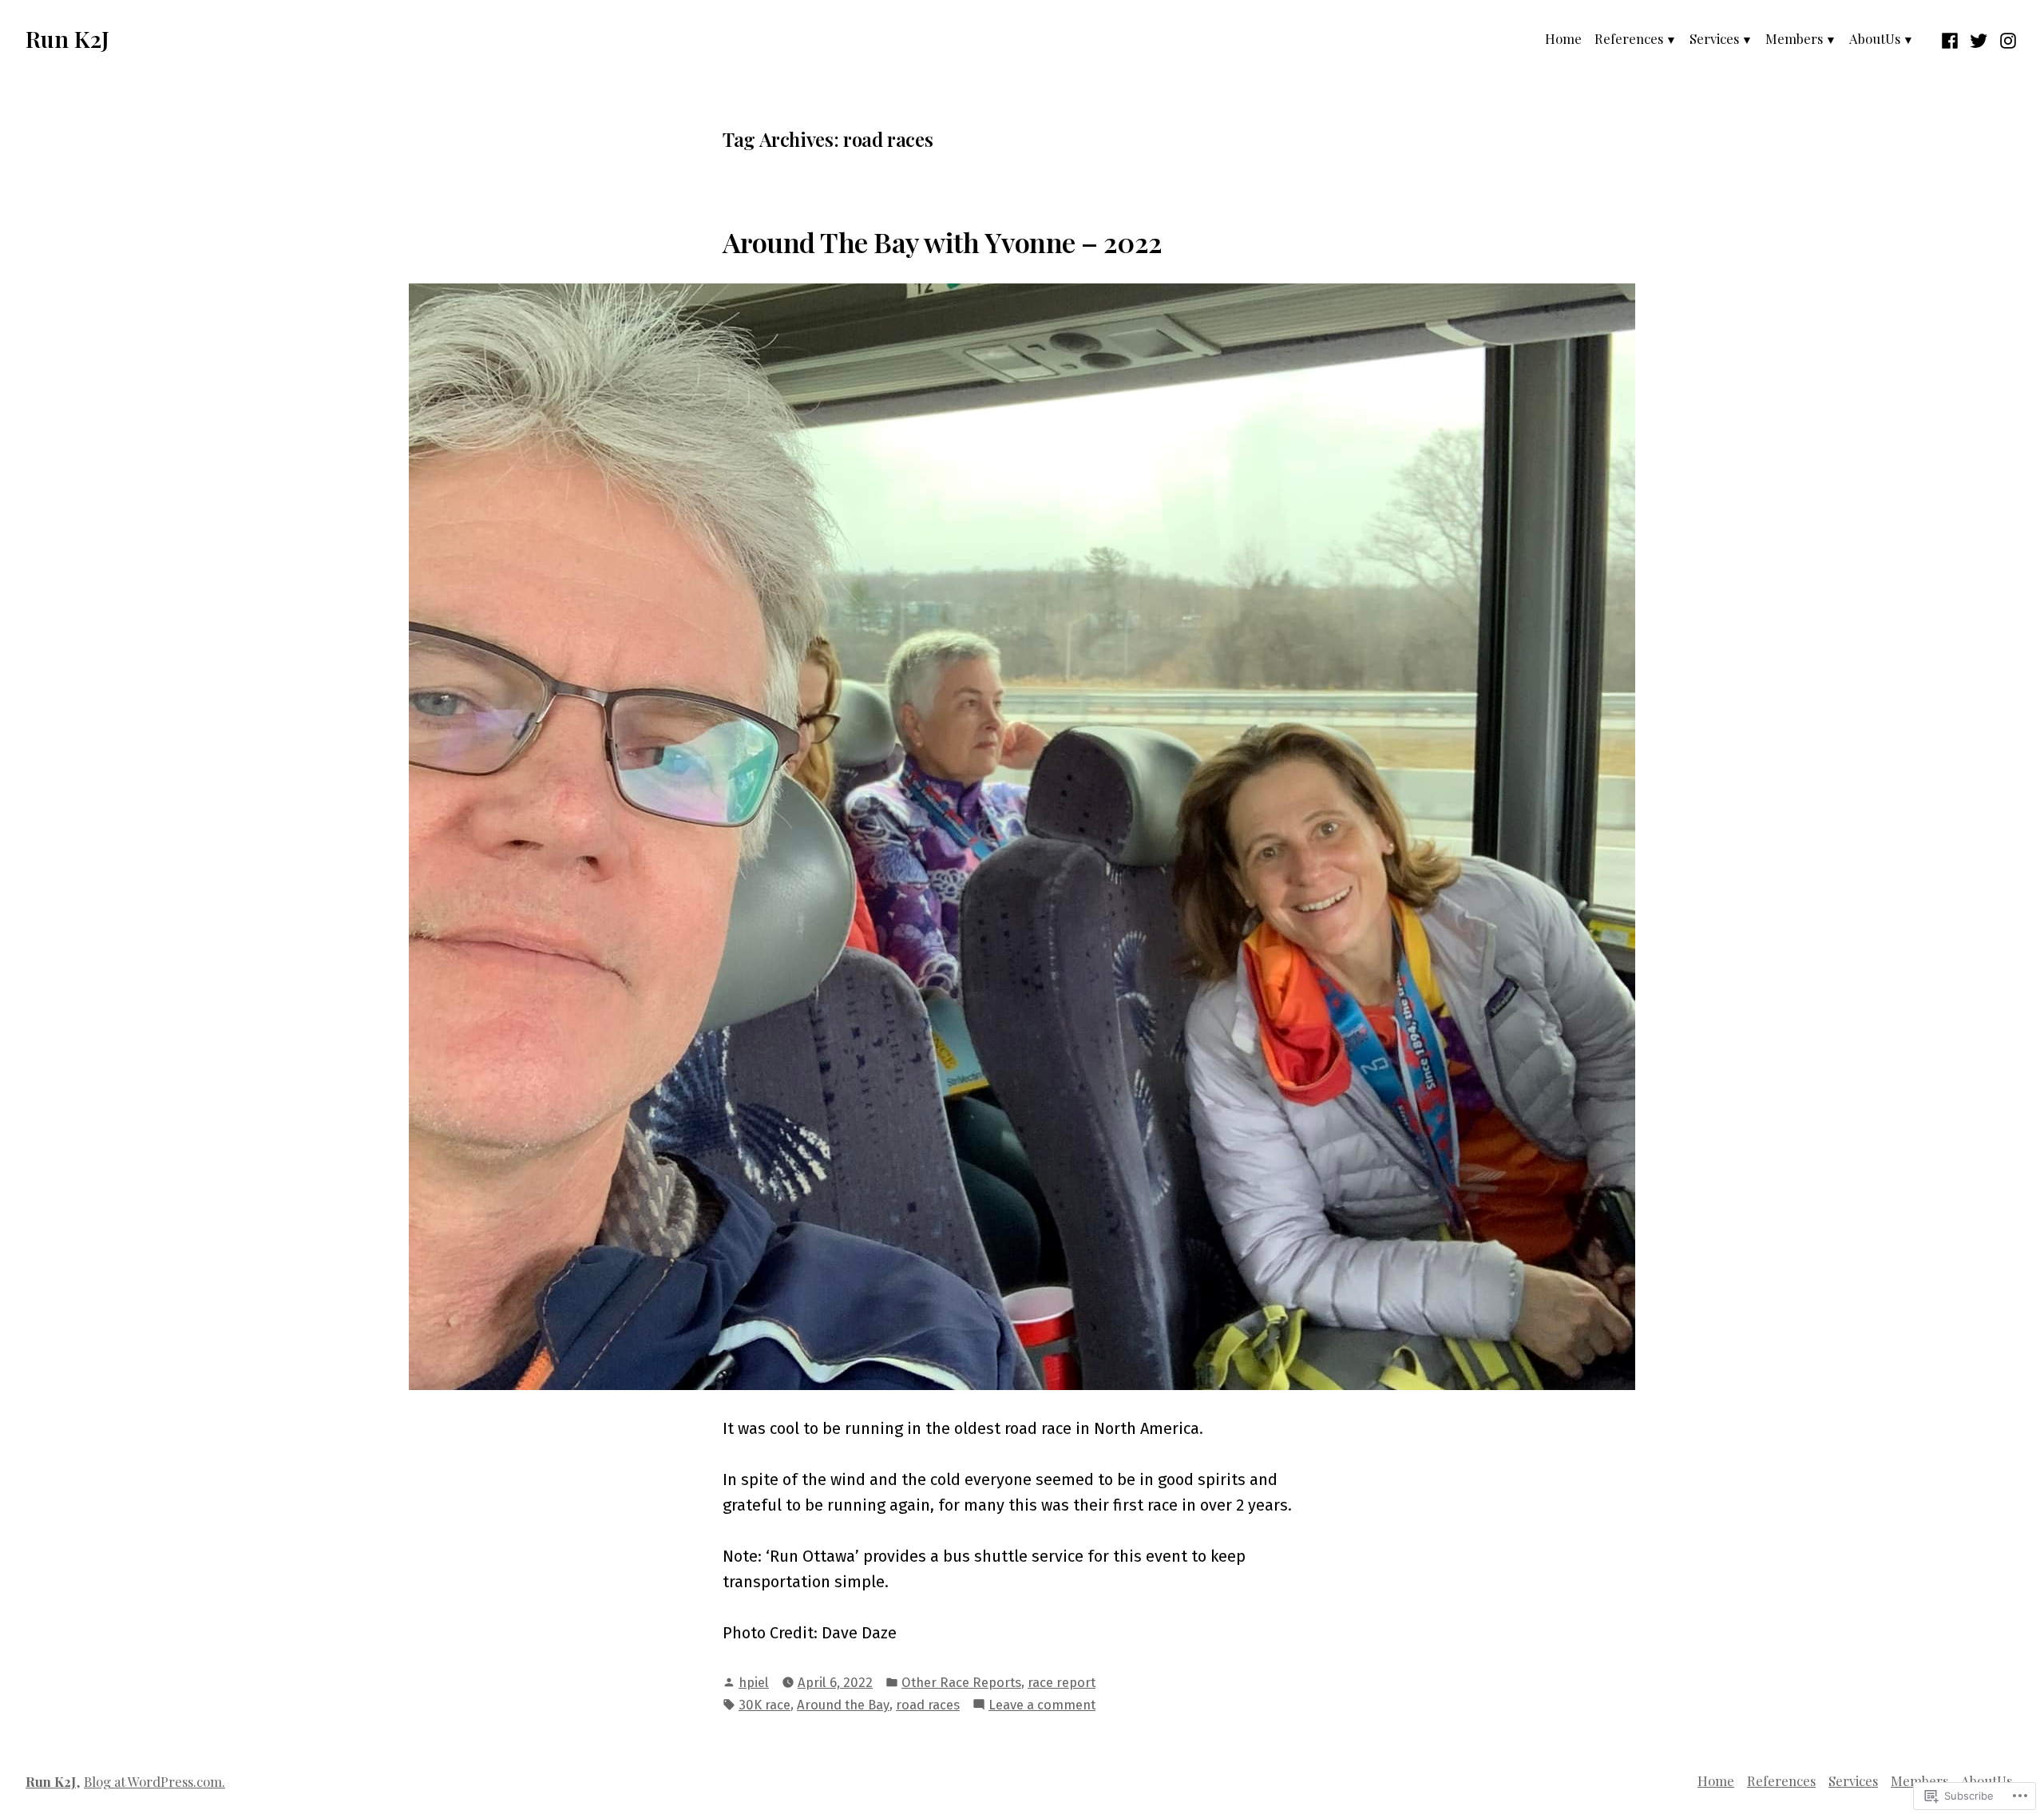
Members (1794, 38)
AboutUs (1875, 38)
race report (1062, 1682)
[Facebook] (1952, 38)
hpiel (754, 1682)
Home (1563, 38)
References (1629, 38)
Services (1714, 38)
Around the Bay (843, 1705)
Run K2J (67, 38)
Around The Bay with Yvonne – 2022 (943, 242)
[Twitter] (1979, 38)
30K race (765, 1705)
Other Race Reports (961, 1682)
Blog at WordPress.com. (154, 1781)
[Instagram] (2006, 38)
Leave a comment (1042, 1706)
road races (928, 1705)
